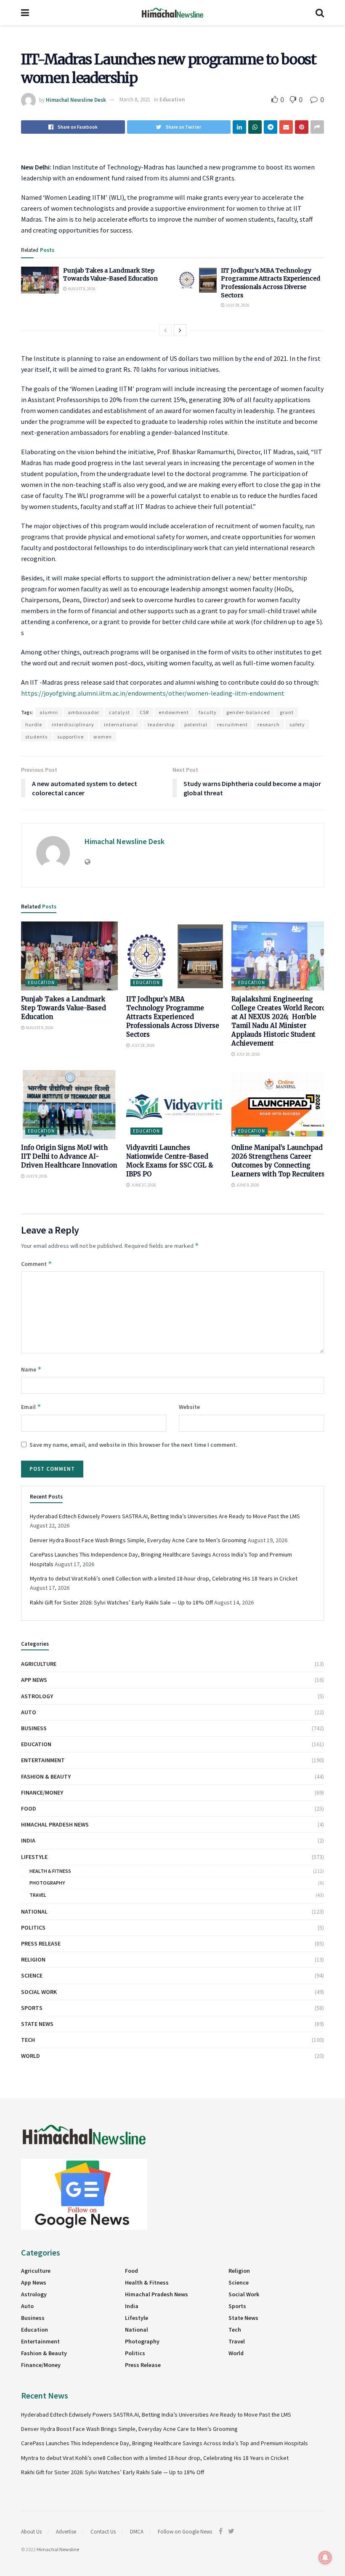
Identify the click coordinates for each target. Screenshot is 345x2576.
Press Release (41, 1943)
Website (189, 1407)
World (31, 2056)
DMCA (137, 2532)
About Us (31, 2532)
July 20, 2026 (248, 1054)
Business (34, 1728)
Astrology (37, 1696)
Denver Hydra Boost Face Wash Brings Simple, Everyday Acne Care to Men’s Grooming (138, 1540)
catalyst (119, 712)
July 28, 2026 (237, 305)
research (269, 724)
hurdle (34, 724)
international (121, 724)
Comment (37, 1264)
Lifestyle (34, 1857)
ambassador (84, 712)
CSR (144, 712)
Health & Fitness (50, 1871)
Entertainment (43, 1760)
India (28, 1840)
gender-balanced (248, 712)
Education (172, 99)
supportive (70, 737)
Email (31, 1407)
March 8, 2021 (135, 99)
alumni (49, 712)
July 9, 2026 (36, 1176)
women (103, 737)
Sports (32, 2008)
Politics (33, 1927)
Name (31, 1369)
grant (287, 712)
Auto (29, 1712)
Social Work (39, 1992)
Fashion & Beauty (46, 1776)
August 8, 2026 (81, 289)
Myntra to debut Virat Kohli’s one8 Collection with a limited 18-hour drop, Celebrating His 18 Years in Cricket (164, 1578)
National (34, 1911)
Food (29, 1808)
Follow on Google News (185, 2532)
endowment (174, 712)
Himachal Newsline (58, 2549)
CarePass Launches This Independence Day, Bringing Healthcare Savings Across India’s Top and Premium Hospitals (165, 2443)
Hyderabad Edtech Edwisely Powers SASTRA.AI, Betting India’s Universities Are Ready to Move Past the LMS (165, 1516)
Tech (28, 2040)
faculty (208, 712)
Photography (47, 1883)
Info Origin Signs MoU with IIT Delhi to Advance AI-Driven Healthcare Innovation (69, 1156)
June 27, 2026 (143, 1185)
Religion (33, 1959)
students (36, 737)
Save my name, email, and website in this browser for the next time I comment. (133, 1445)
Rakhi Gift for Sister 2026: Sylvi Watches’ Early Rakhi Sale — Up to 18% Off (121, 1602)
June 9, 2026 (247, 1185)
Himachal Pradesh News (55, 1824)
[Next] (180, 330)
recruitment (232, 724)
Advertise (66, 2532)
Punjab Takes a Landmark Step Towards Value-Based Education (110, 275)
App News (34, 1680)
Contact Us (103, 2532)
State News (37, 2024)
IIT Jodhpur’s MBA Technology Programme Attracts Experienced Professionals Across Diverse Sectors (271, 283)
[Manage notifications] (325, 2557)
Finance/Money (42, 1792)
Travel (38, 1895)
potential (196, 724)
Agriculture (39, 1664)
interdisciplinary (73, 724)
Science (32, 1975)
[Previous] (165, 330)
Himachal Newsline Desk (76, 99)
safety (297, 724)
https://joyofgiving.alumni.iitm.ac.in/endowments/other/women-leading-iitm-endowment (153, 693)
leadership (161, 724)
